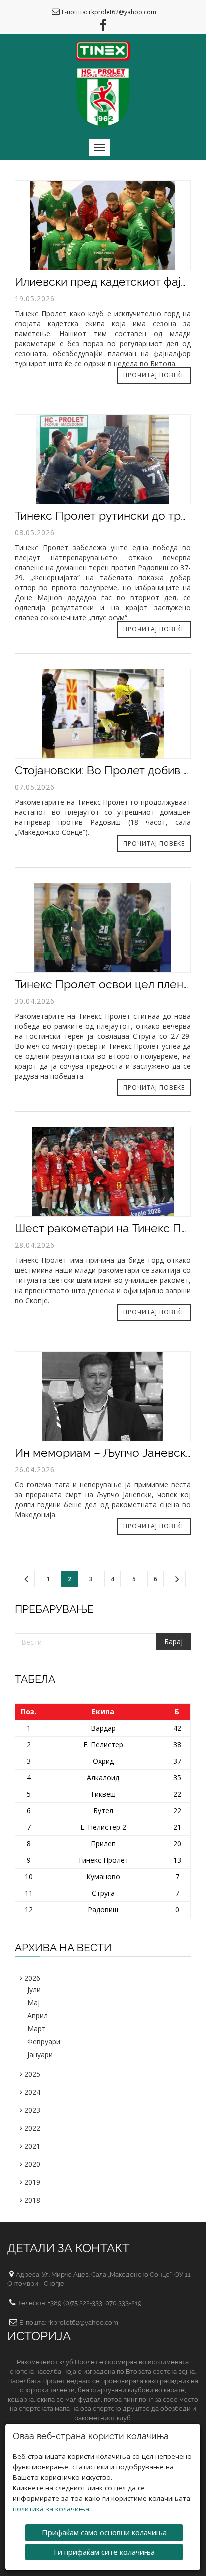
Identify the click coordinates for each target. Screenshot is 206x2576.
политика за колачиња (51, 2509)
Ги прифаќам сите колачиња (104, 2552)
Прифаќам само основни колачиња (104, 2532)
